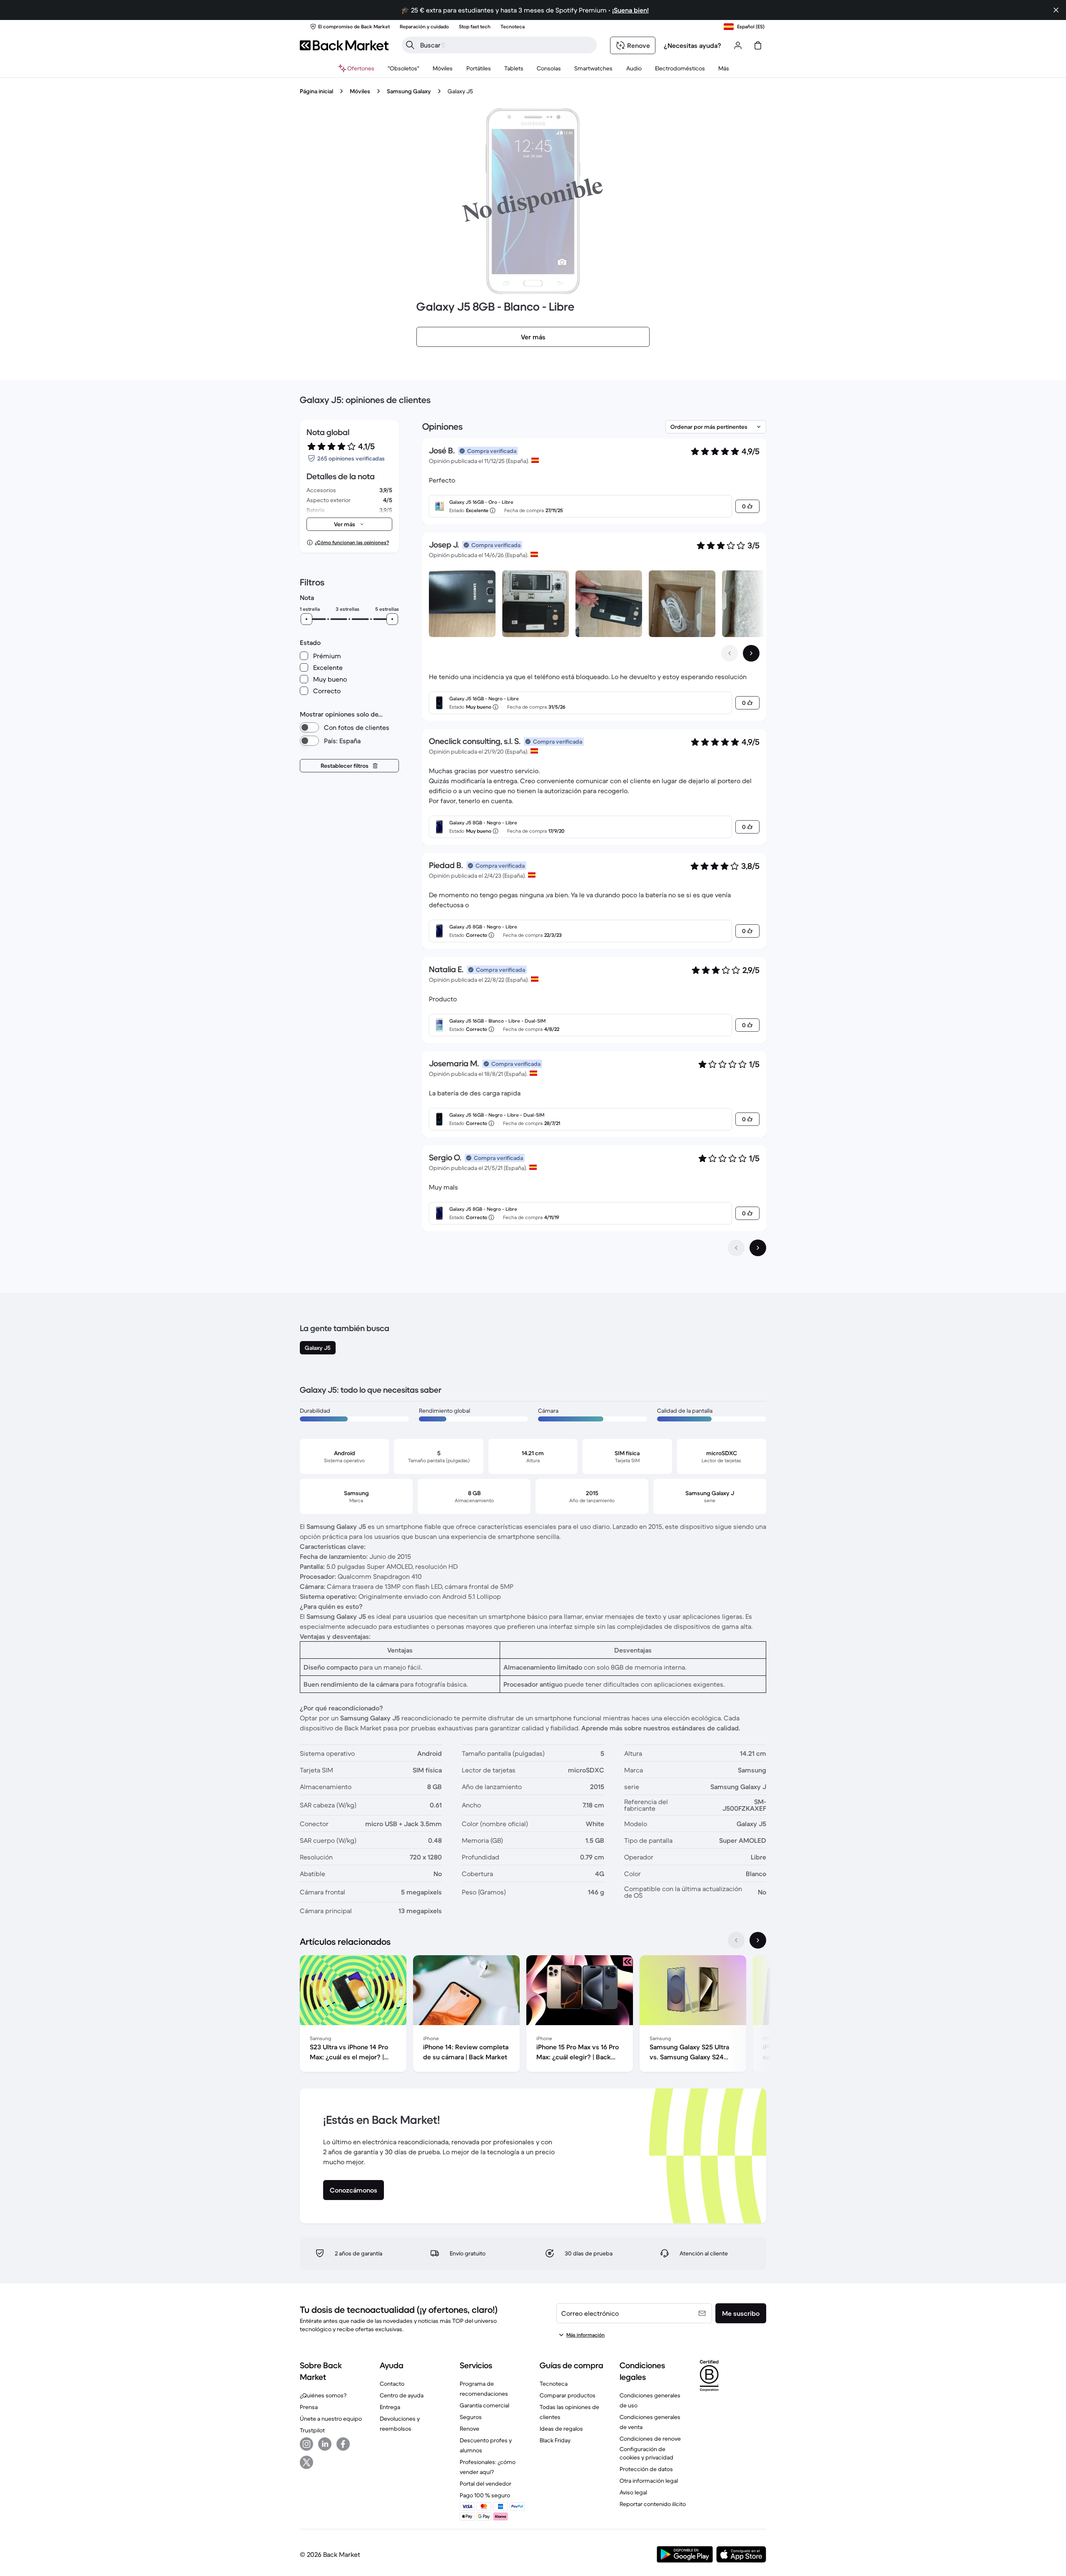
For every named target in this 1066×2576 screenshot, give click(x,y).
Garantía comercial (484, 2405)
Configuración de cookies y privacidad (646, 2453)
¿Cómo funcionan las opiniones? (352, 542)
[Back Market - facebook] (343, 2444)
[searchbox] (506, 45)
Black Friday (555, 2440)
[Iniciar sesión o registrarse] (738, 45)
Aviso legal (633, 2492)
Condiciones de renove (650, 2439)
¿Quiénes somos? (323, 2395)
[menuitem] (443, 68)
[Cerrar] (1056, 10)
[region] (533, 2015)
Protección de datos (646, 2469)
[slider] (306, 619)
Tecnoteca (554, 2384)
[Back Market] (344, 45)
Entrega (390, 2407)
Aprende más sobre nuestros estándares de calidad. (661, 1728)
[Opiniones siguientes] (758, 1248)
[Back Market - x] (306, 2462)
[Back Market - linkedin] (325, 2444)
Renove (469, 2429)
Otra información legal (649, 2481)
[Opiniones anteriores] (736, 1248)
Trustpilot (312, 2430)
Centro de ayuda (402, 2395)
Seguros (471, 2417)
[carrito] (758, 45)
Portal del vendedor (486, 2484)
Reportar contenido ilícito (653, 2504)
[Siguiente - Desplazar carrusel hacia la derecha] (751, 653)
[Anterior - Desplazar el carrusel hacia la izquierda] (730, 653)
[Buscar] (410, 45)
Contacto (392, 2384)
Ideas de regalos (561, 2429)
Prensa (309, 2407)
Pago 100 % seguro (485, 2495)
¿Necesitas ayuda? (692, 45)
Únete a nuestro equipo (331, 2419)
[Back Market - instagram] (306, 2444)
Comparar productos (568, 2395)
